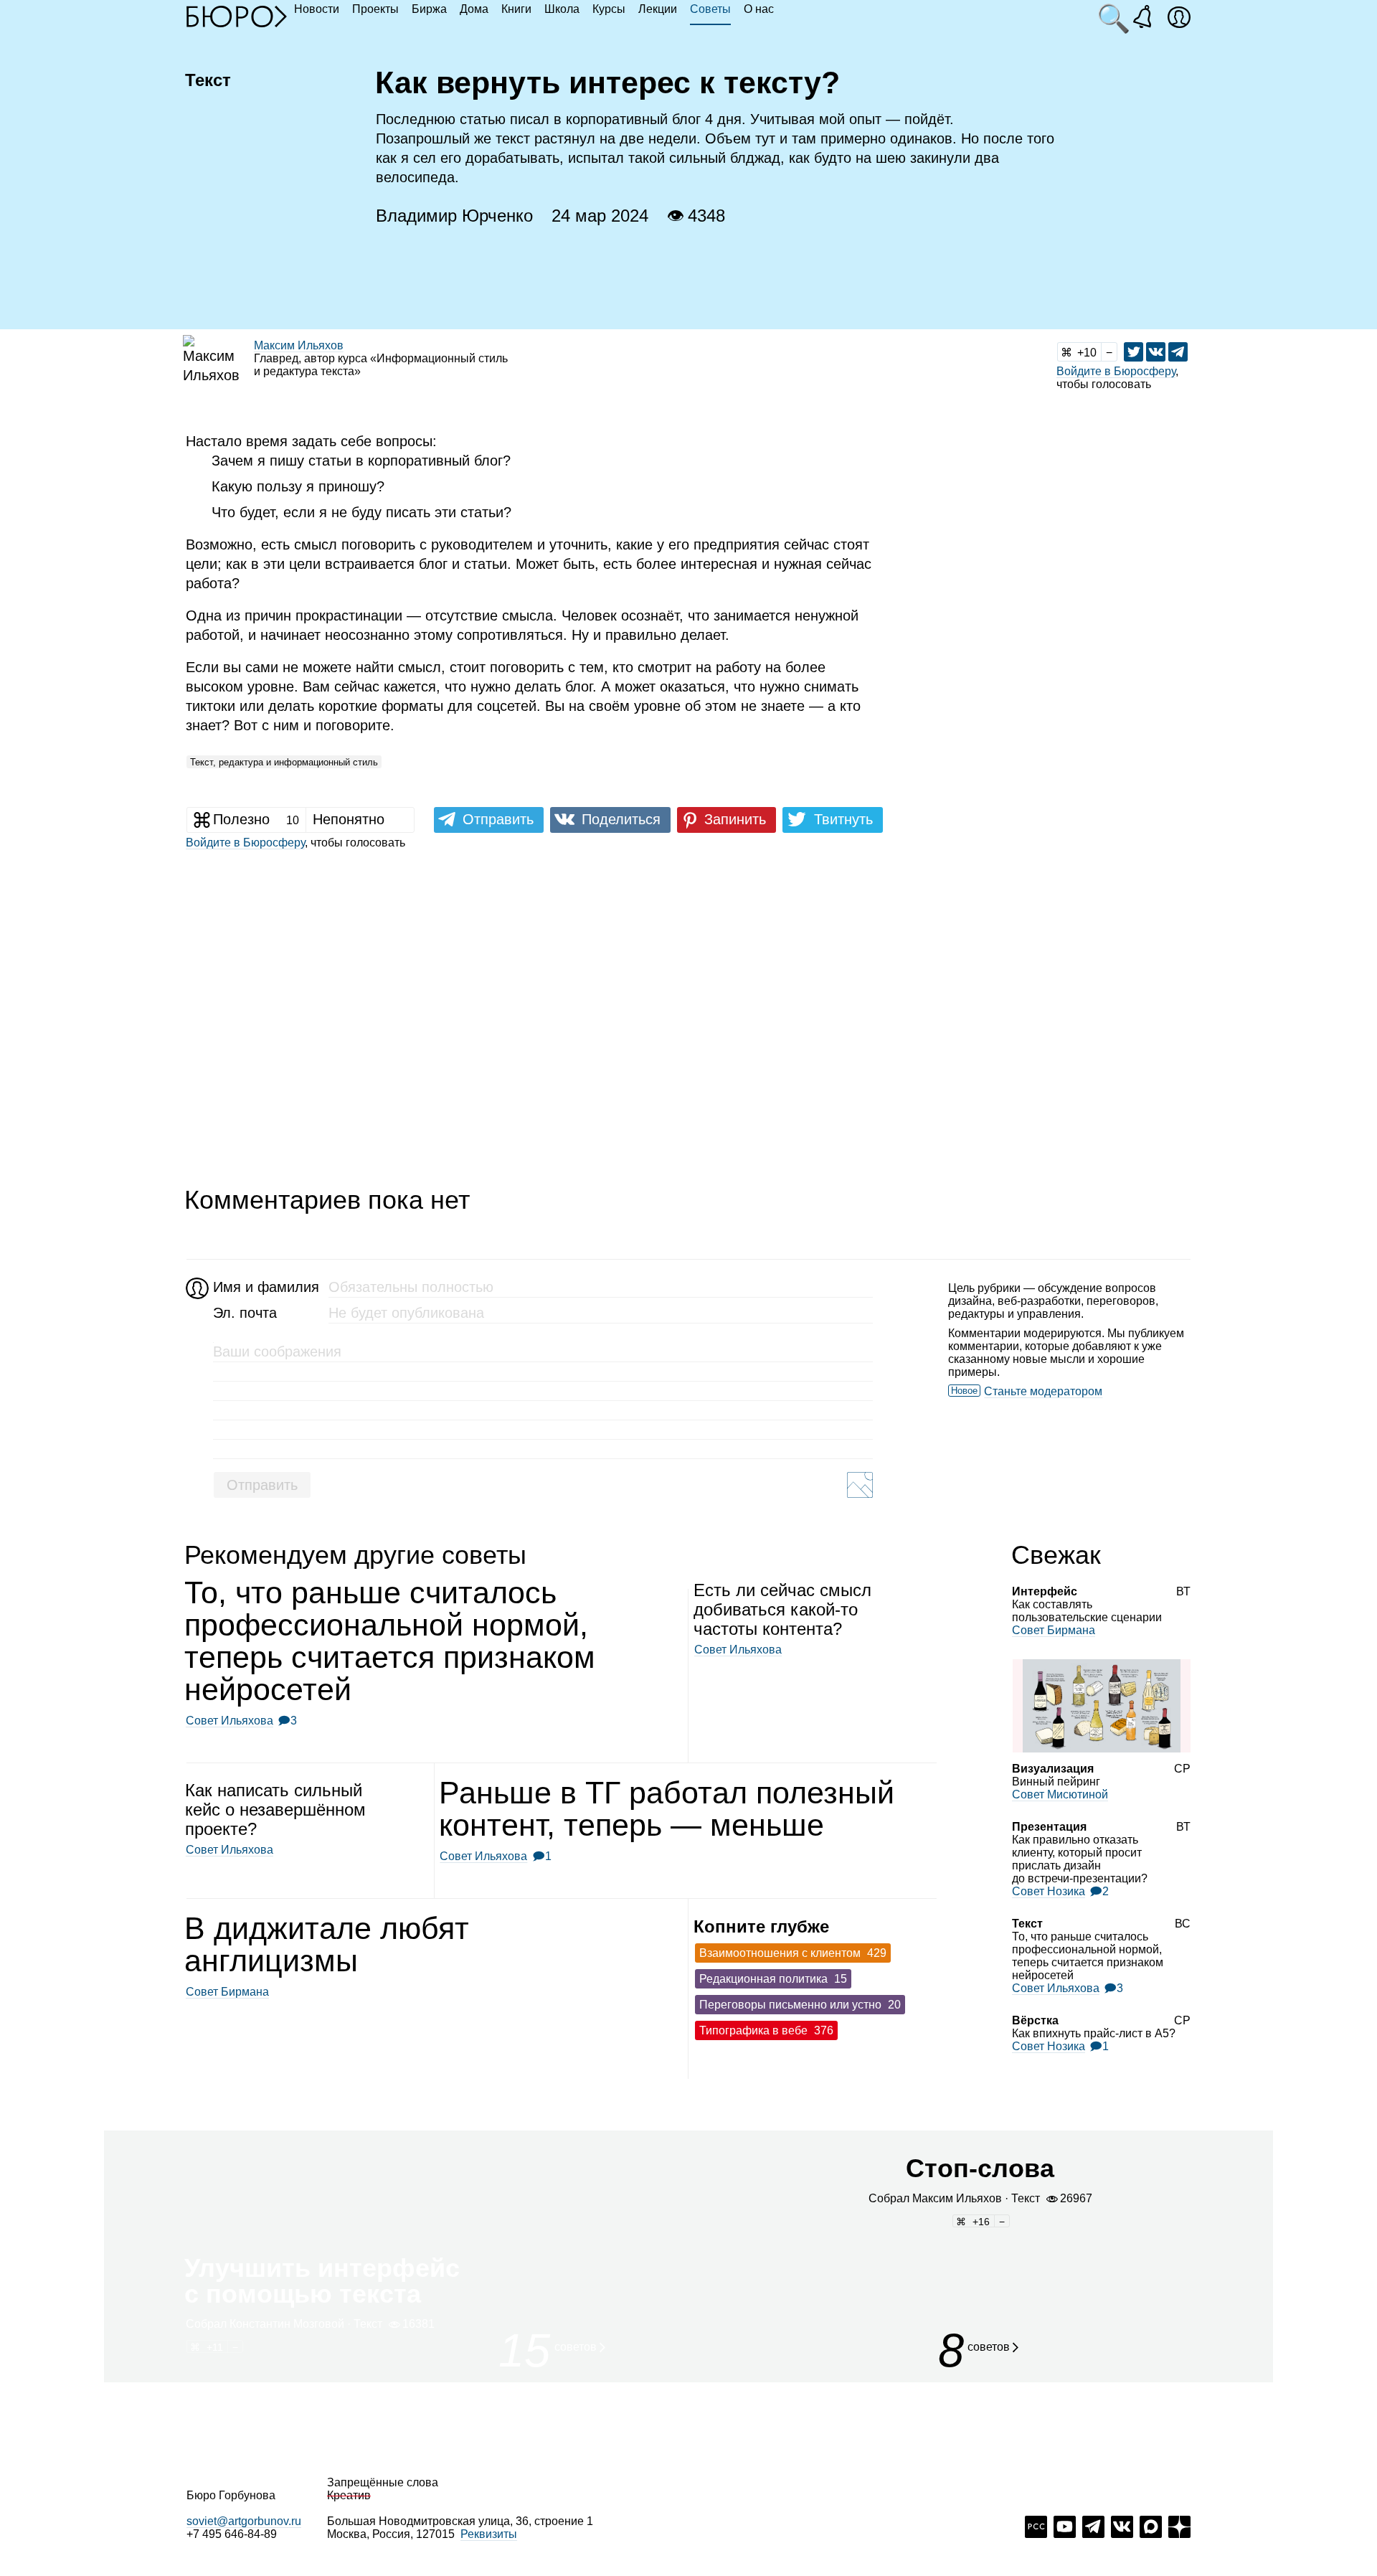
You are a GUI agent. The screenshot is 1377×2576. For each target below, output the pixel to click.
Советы (710, 9)
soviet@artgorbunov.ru (244, 2521)
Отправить (262, 1485)
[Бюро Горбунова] (237, 16)
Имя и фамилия (264, 1287)
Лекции (658, 9)
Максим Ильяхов (299, 345)
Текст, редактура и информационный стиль (284, 762)
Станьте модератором (1043, 1391)
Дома (474, 9)
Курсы (609, 9)
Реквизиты (489, 2534)
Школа (562, 9)
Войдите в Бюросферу (1116, 371)
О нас (759, 9)
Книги (516, 9)
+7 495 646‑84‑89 (232, 2534)
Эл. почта (245, 1313)
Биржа (429, 9)
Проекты (375, 9)
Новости (317, 9)
